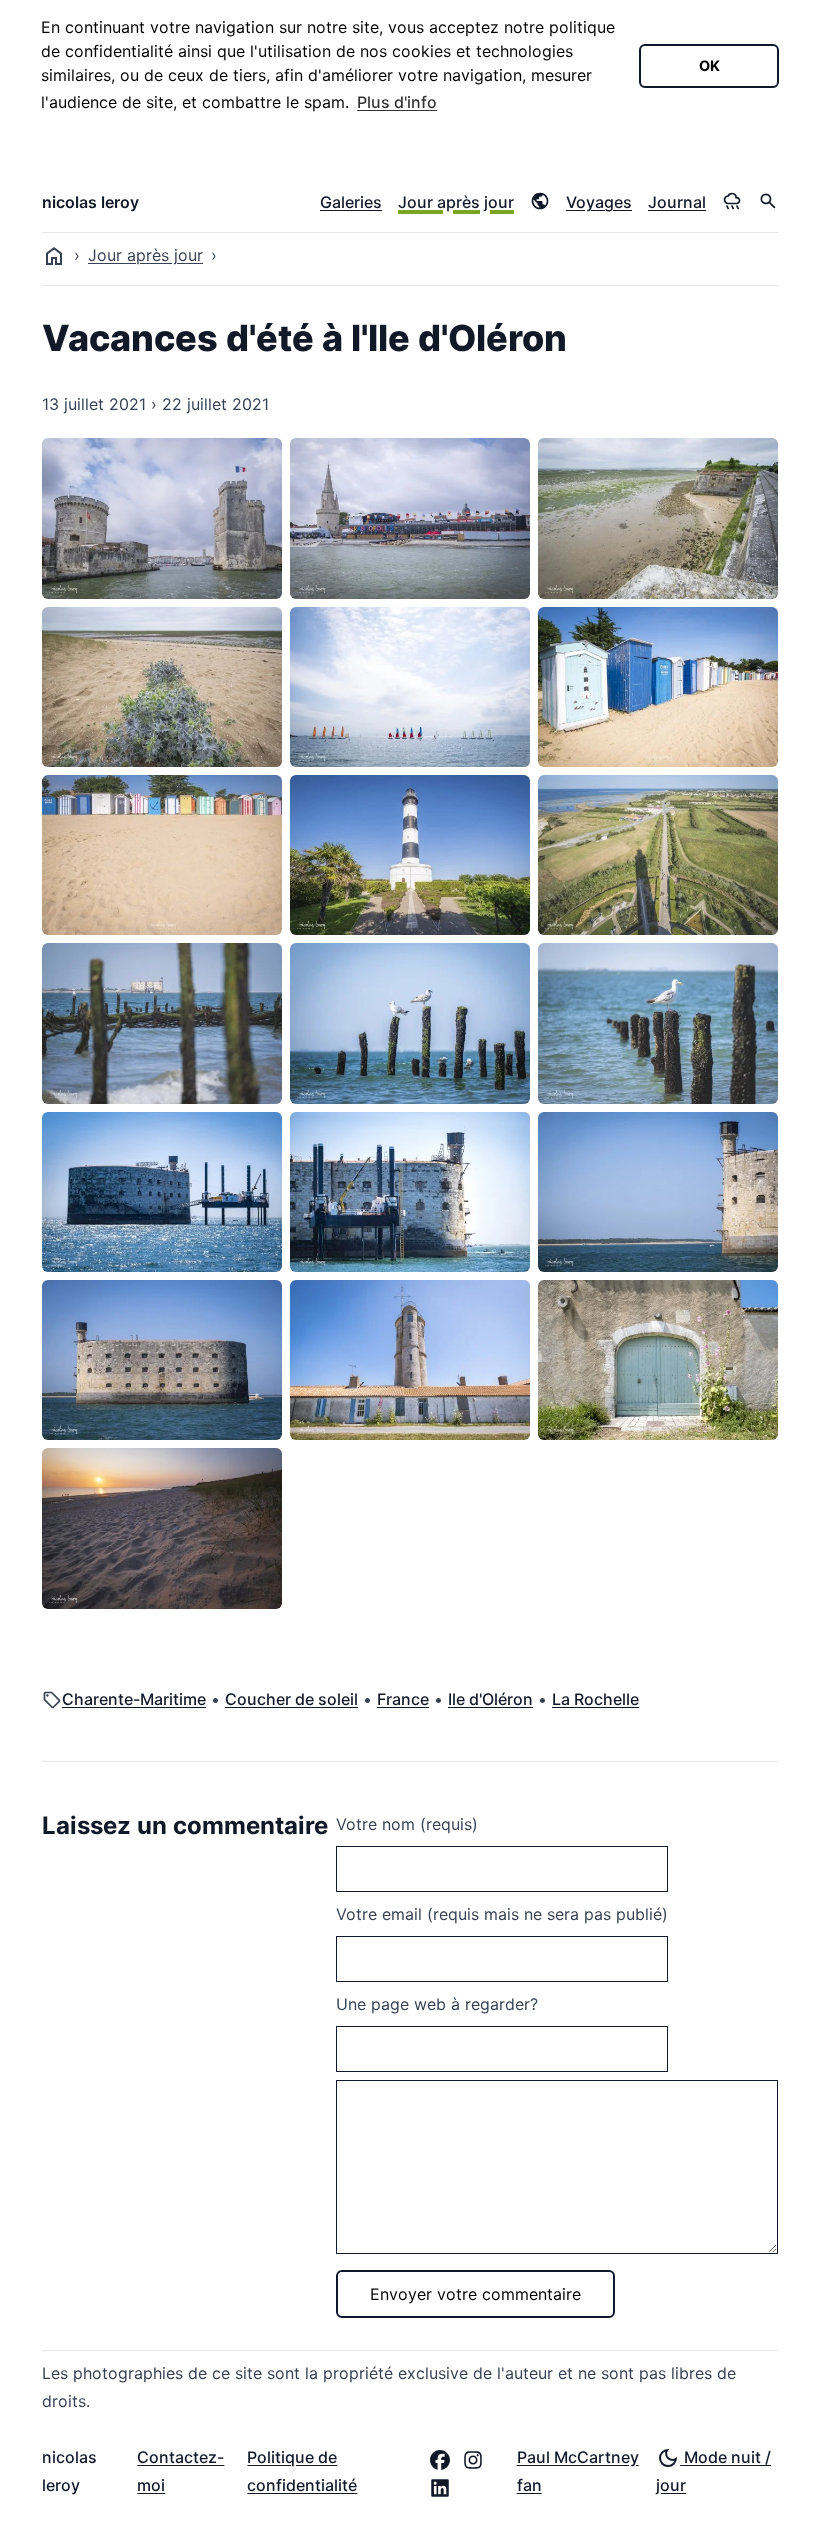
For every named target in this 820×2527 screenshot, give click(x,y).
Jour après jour (456, 202)
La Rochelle (595, 1699)
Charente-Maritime (134, 1699)
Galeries (351, 202)
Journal (677, 202)
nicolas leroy (90, 202)
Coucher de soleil (291, 1699)
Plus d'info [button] (397, 102)
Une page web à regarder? (437, 2004)
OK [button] (709, 65)
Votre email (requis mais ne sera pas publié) (502, 1914)
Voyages (599, 202)
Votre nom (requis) (407, 1824)
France (403, 1699)
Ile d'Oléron (490, 1699)
